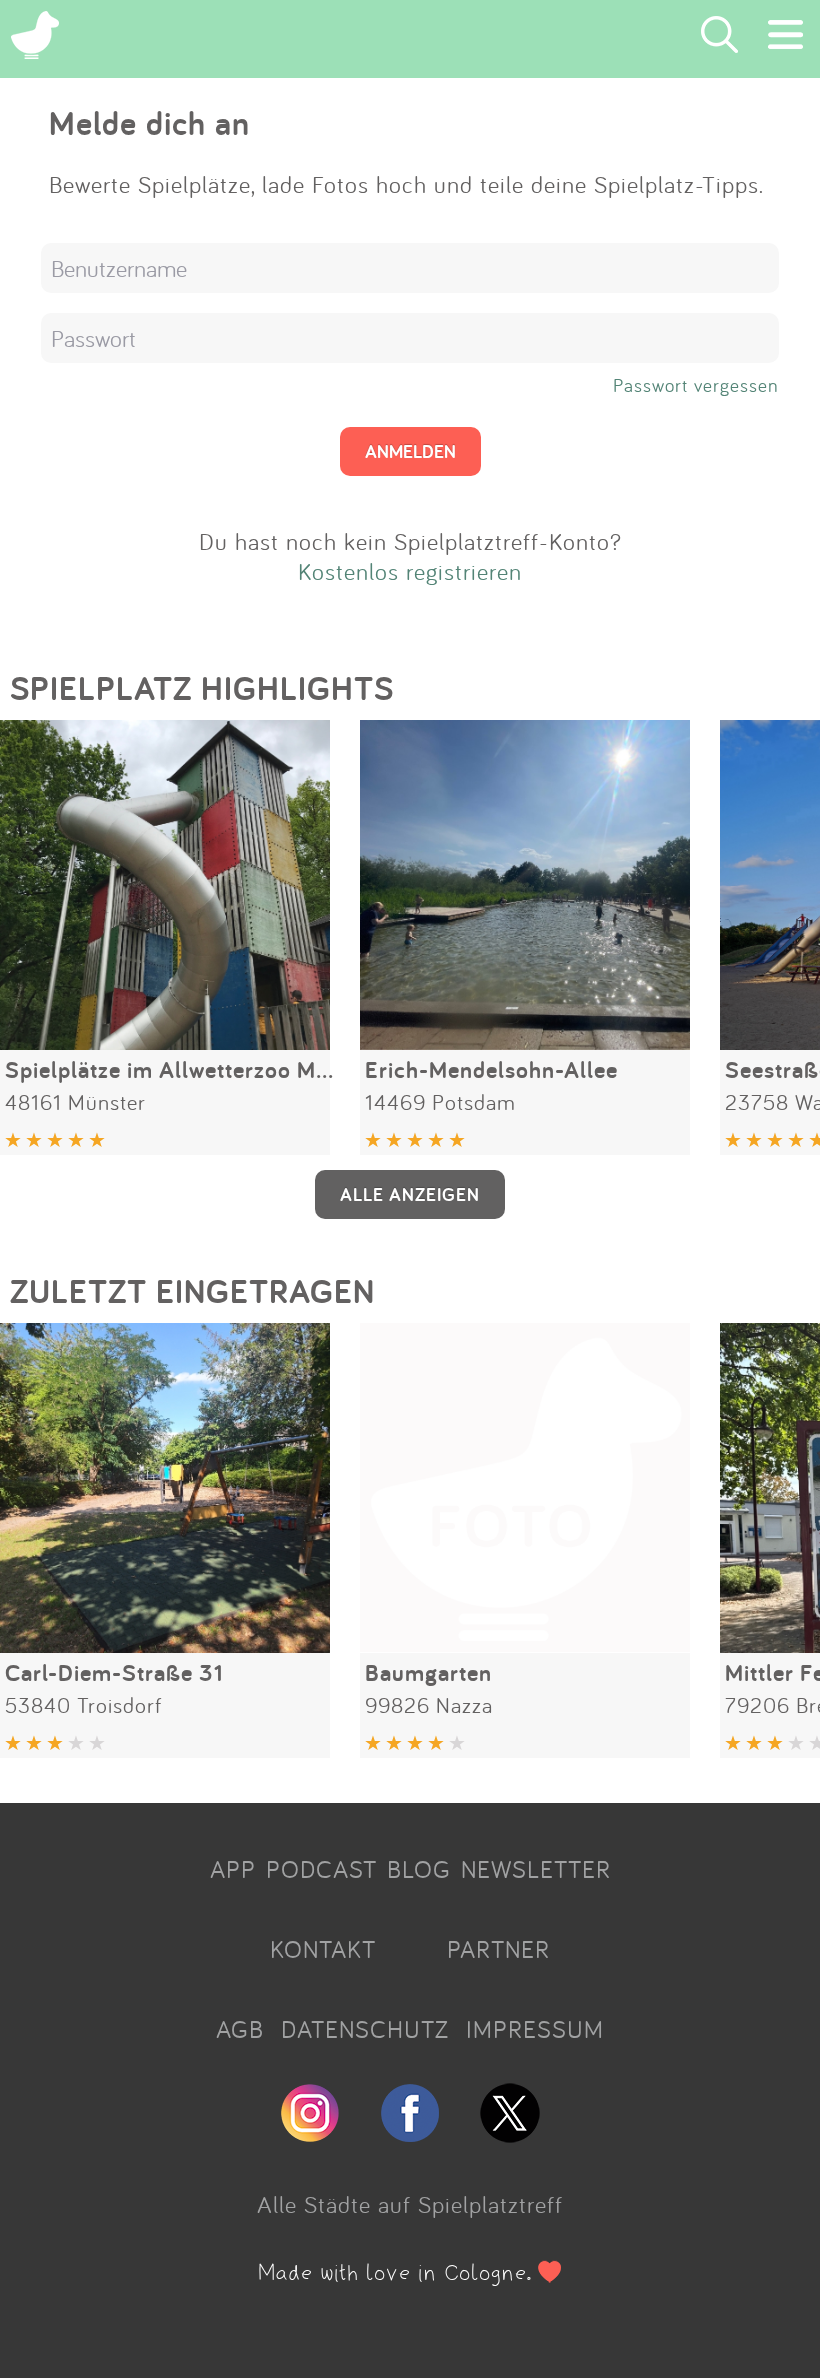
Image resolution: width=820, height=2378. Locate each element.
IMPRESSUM (535, 2029)
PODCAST (321, 1869)
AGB (240, 2029)
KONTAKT (323, 1949)
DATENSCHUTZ (365, 2029)
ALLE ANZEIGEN (410, 1194)
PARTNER (498, 1949)
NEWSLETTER (536, 1869)
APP (233, 1869)
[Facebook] (410, 2134)
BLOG (419, 1869)
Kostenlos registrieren (410, 571)
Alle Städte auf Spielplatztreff (410, 2204)
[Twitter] (510, 2134)
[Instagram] (310, 2134)
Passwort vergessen (696, 385)
